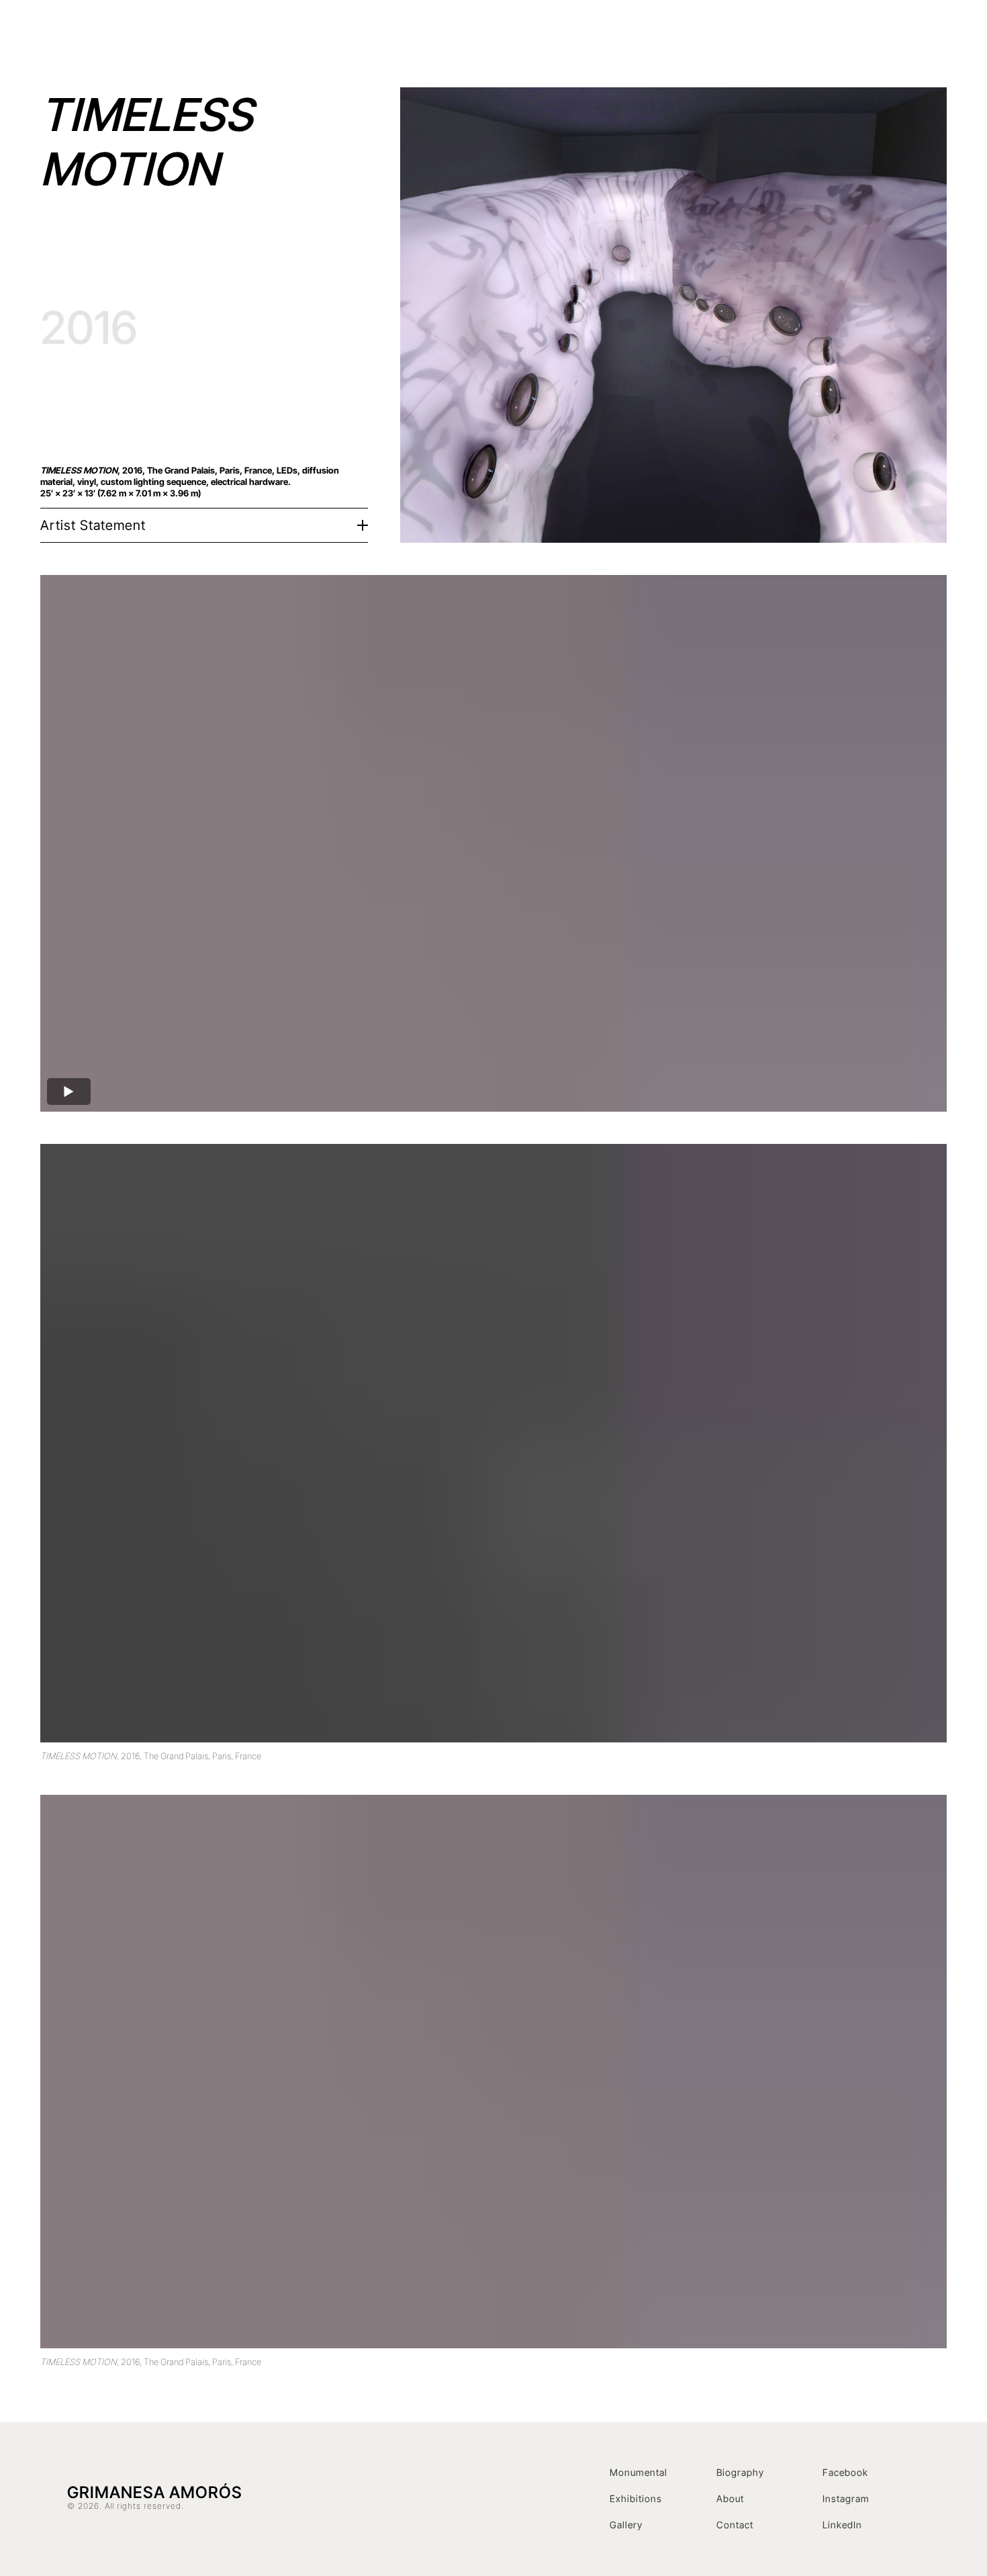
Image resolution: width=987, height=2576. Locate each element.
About (730, 2498)
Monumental (639, 2472)
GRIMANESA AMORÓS (182, 37)
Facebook (845, 2472)
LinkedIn (842, 2525)
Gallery (626, 2525)
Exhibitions (667, 37)
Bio (718, 37)
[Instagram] (908, 37)
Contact (864, 37)
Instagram (846, 2498)
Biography (740, 2472)
